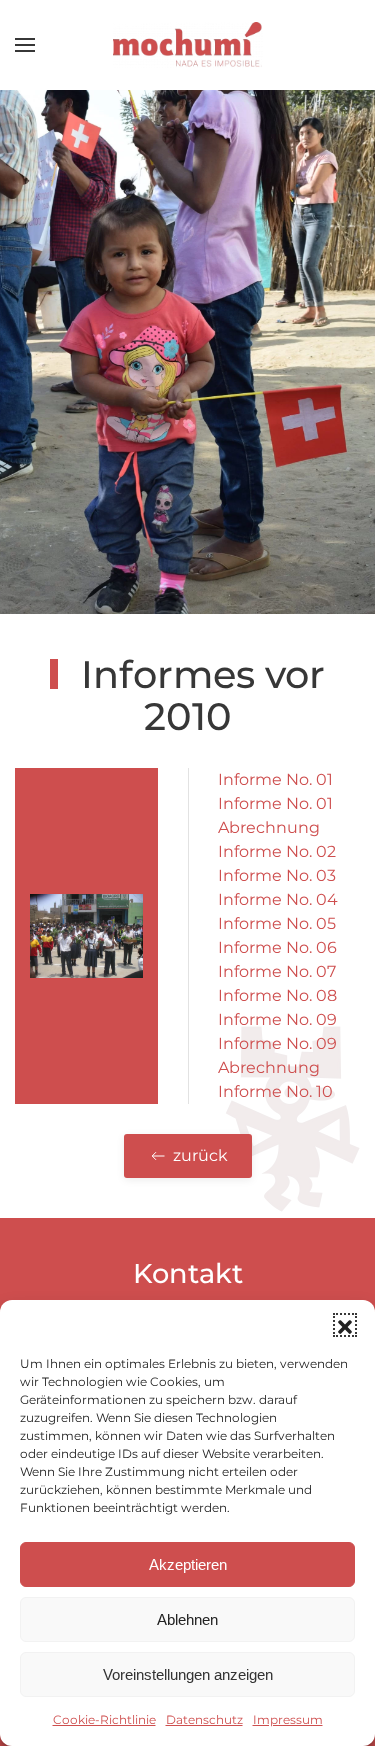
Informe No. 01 (275, 779)
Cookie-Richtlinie (104, 1719)
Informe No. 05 (277, 923)
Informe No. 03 (277, 875)
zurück (200, 1155)
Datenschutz (204, 1719)
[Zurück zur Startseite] (188, 45)
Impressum (288, 1719)
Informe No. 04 (278, 899)
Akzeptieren (188, 1564)
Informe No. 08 (277, 995)
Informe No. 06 (277, 947)
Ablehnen (187, 1619)
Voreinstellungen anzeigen (188, 1674)
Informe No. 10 (275, 1091)
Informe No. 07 (277, 971)
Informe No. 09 (277, 1019)
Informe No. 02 (277, 851)
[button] (345, 1325)
